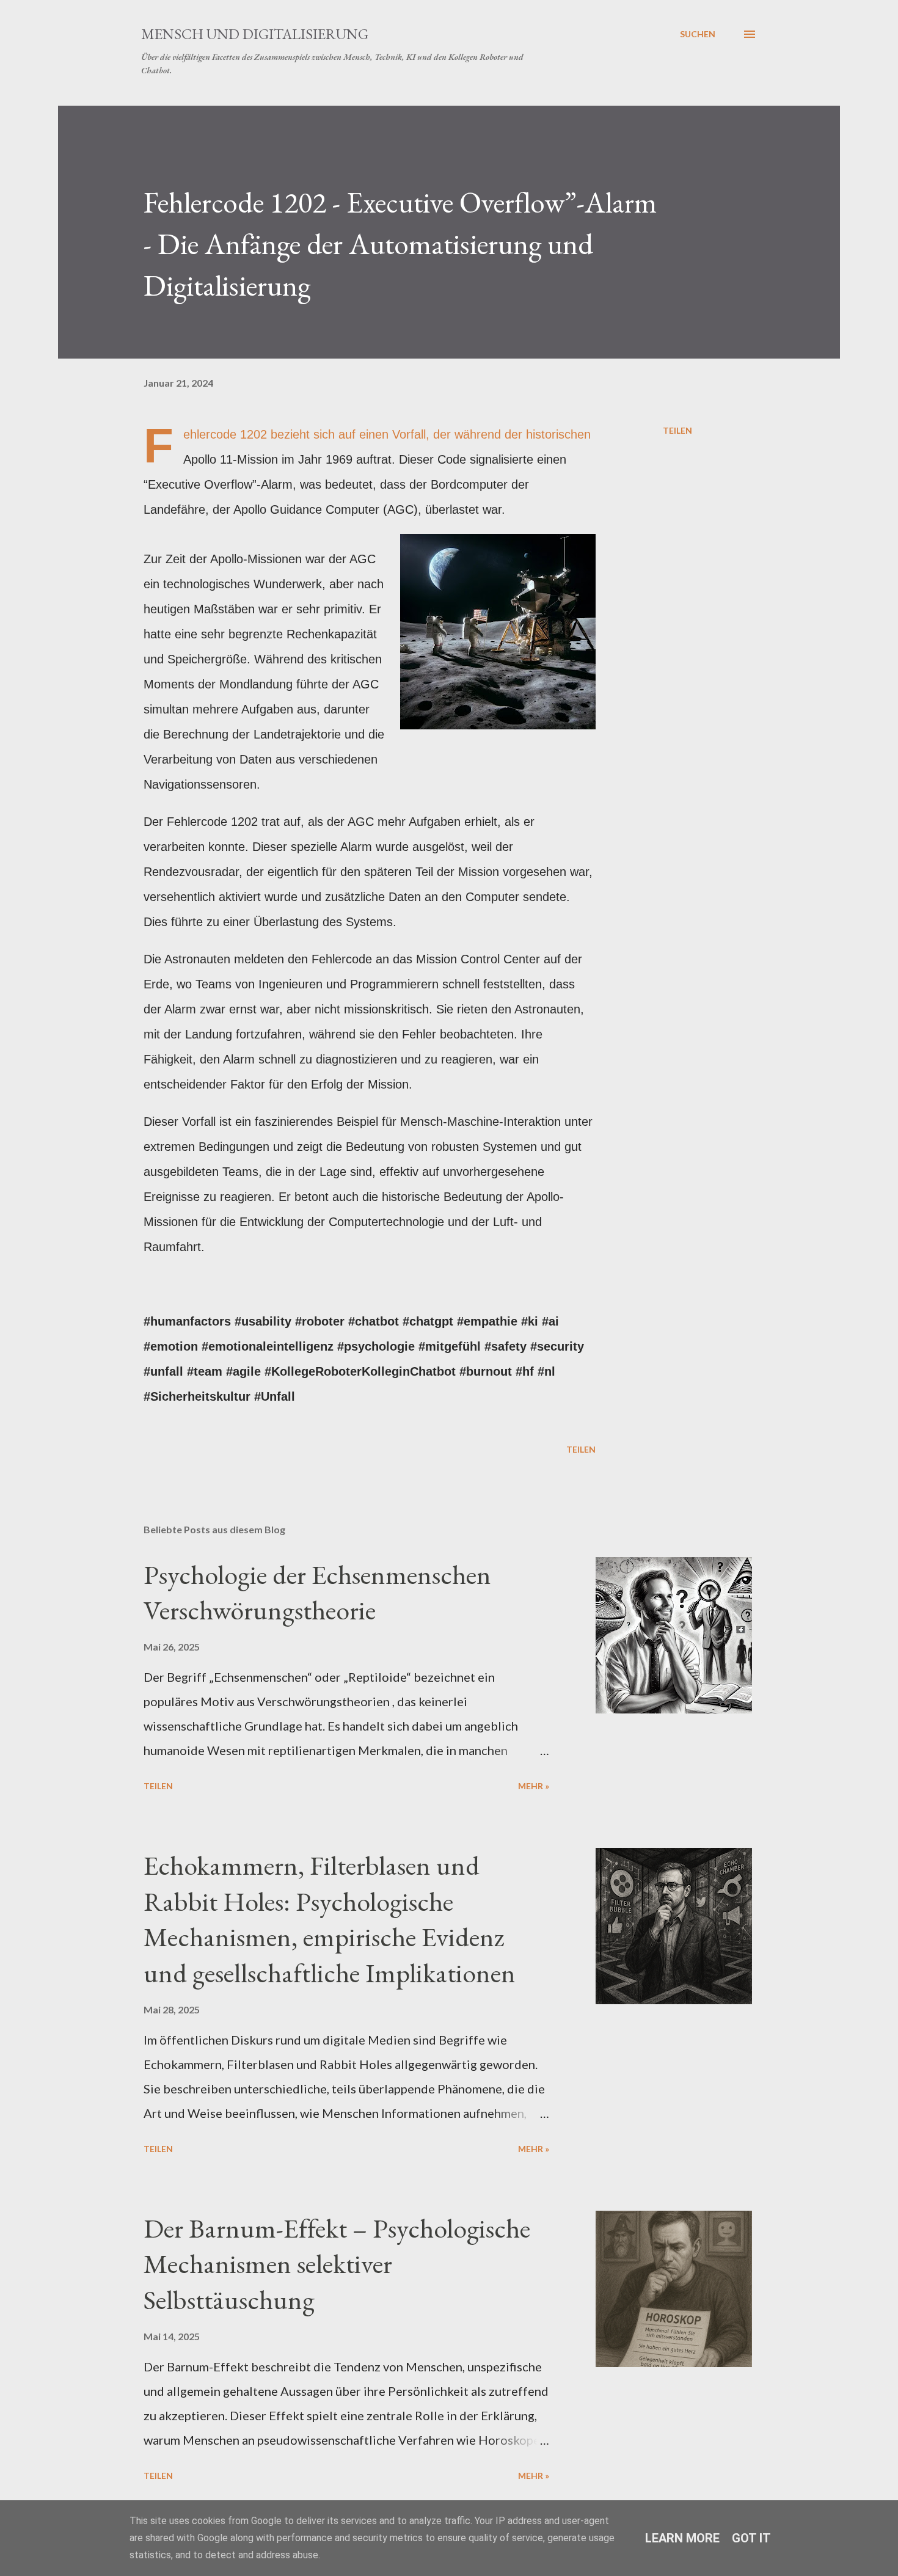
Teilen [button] (677, 430)
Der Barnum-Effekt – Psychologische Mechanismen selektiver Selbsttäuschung (337, 2264)
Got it (751, 2538)
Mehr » (534, 1786)
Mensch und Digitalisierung (255, 34)
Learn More (682, 2538)
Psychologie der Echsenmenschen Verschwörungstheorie (317, 1593)
